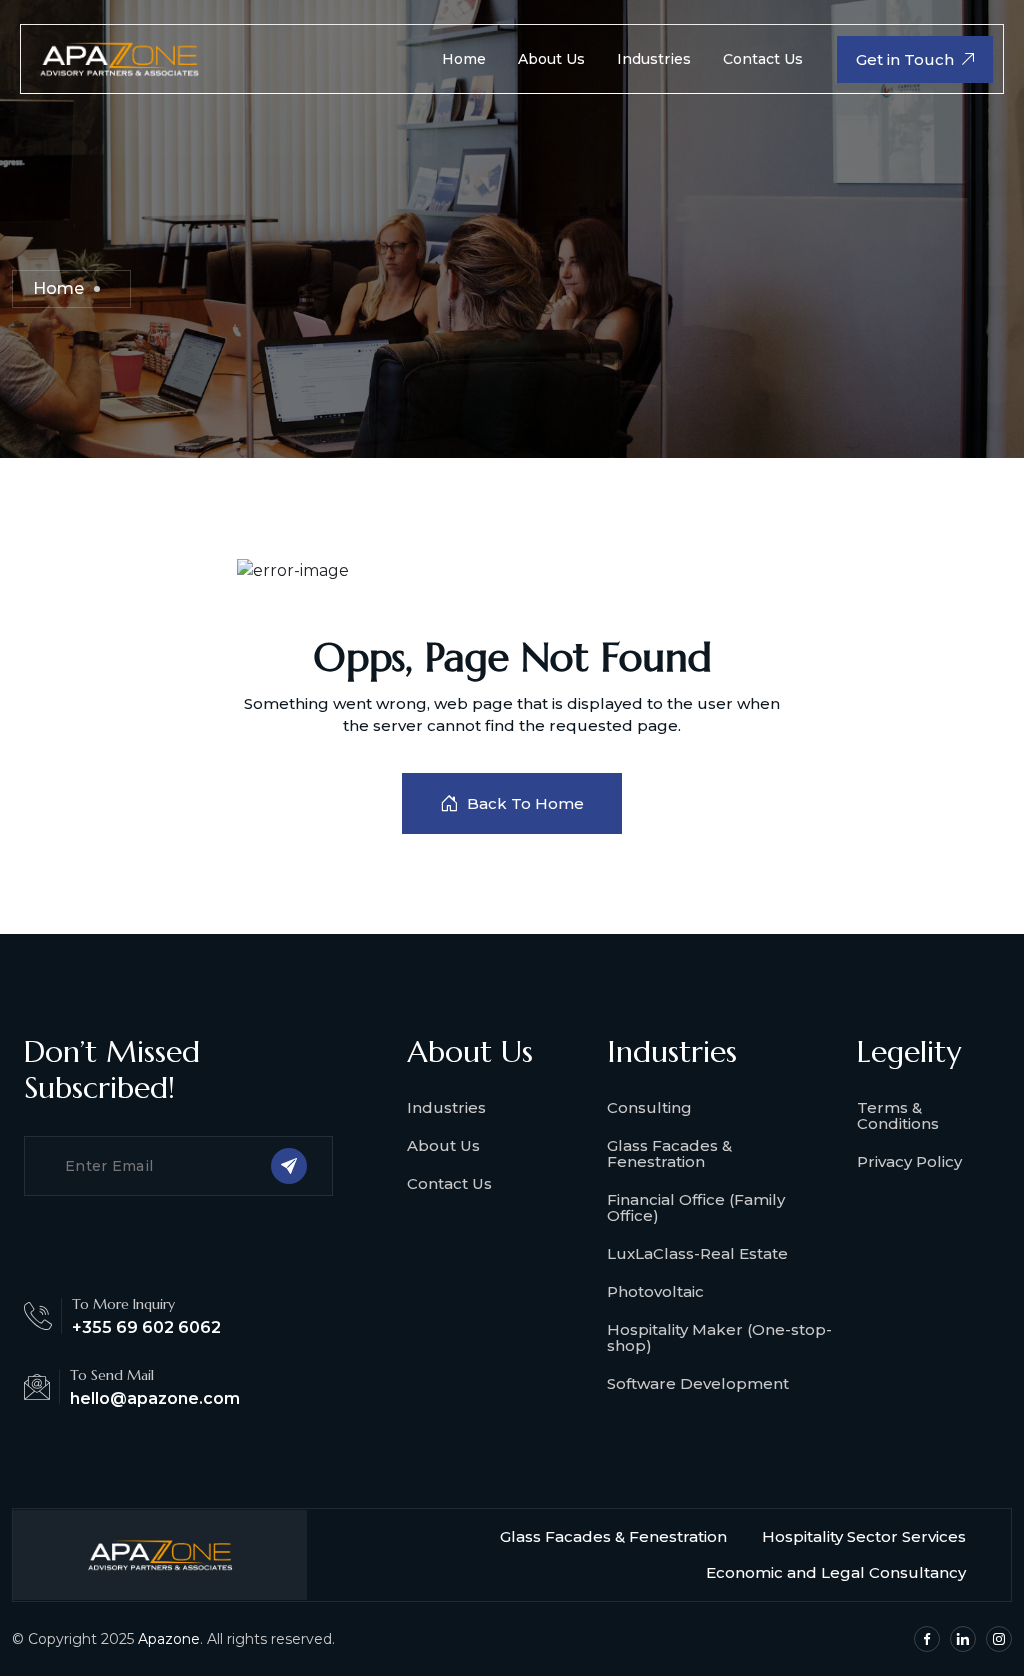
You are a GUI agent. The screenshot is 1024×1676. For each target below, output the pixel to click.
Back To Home (525, 803)
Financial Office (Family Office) (696, 1207)
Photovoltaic (655, 1291)
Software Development (698, 1383)
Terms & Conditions (898, 1115)
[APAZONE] (119, 57)
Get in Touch (905, 59)
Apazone (169, 1639)
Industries (654, 59)
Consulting (649, 1107)
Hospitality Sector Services (864, 1536)
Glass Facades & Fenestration (669, 1153)
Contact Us (763, 59)
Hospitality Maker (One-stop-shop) (719, 1337)
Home (464, 59)
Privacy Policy (909, 1161)
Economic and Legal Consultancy (836, 1572)
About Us (551, 59)
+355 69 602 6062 (146, 1327)
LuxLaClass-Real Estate (697, 1253)
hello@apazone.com (155, 1398)
